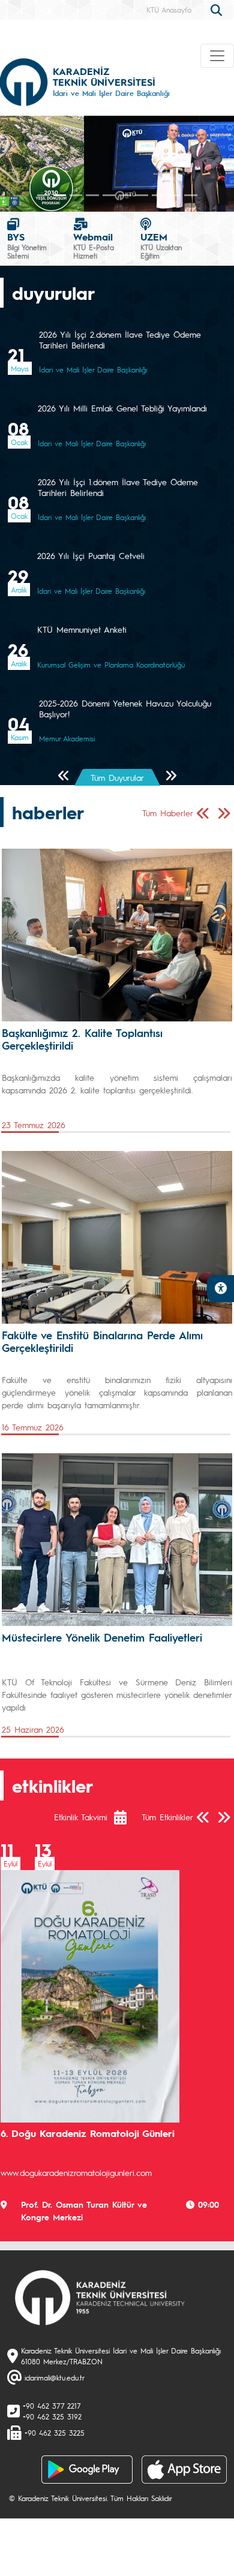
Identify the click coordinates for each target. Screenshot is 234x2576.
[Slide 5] (125, 195)
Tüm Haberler (168, 813)
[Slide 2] (76, 195)
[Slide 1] (60, 195)
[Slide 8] (174, 195)
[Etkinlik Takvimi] (126, 1817)
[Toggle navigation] (217, 56)
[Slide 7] (158, 195)
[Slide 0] (43, 195)
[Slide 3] (92, 195)
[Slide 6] (141, 195)
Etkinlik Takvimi (81, 1817)
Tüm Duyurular (117, 777)
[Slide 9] (190, 195)
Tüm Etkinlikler (167, 1817)
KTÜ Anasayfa (169, 10)
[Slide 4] (109, 195)
